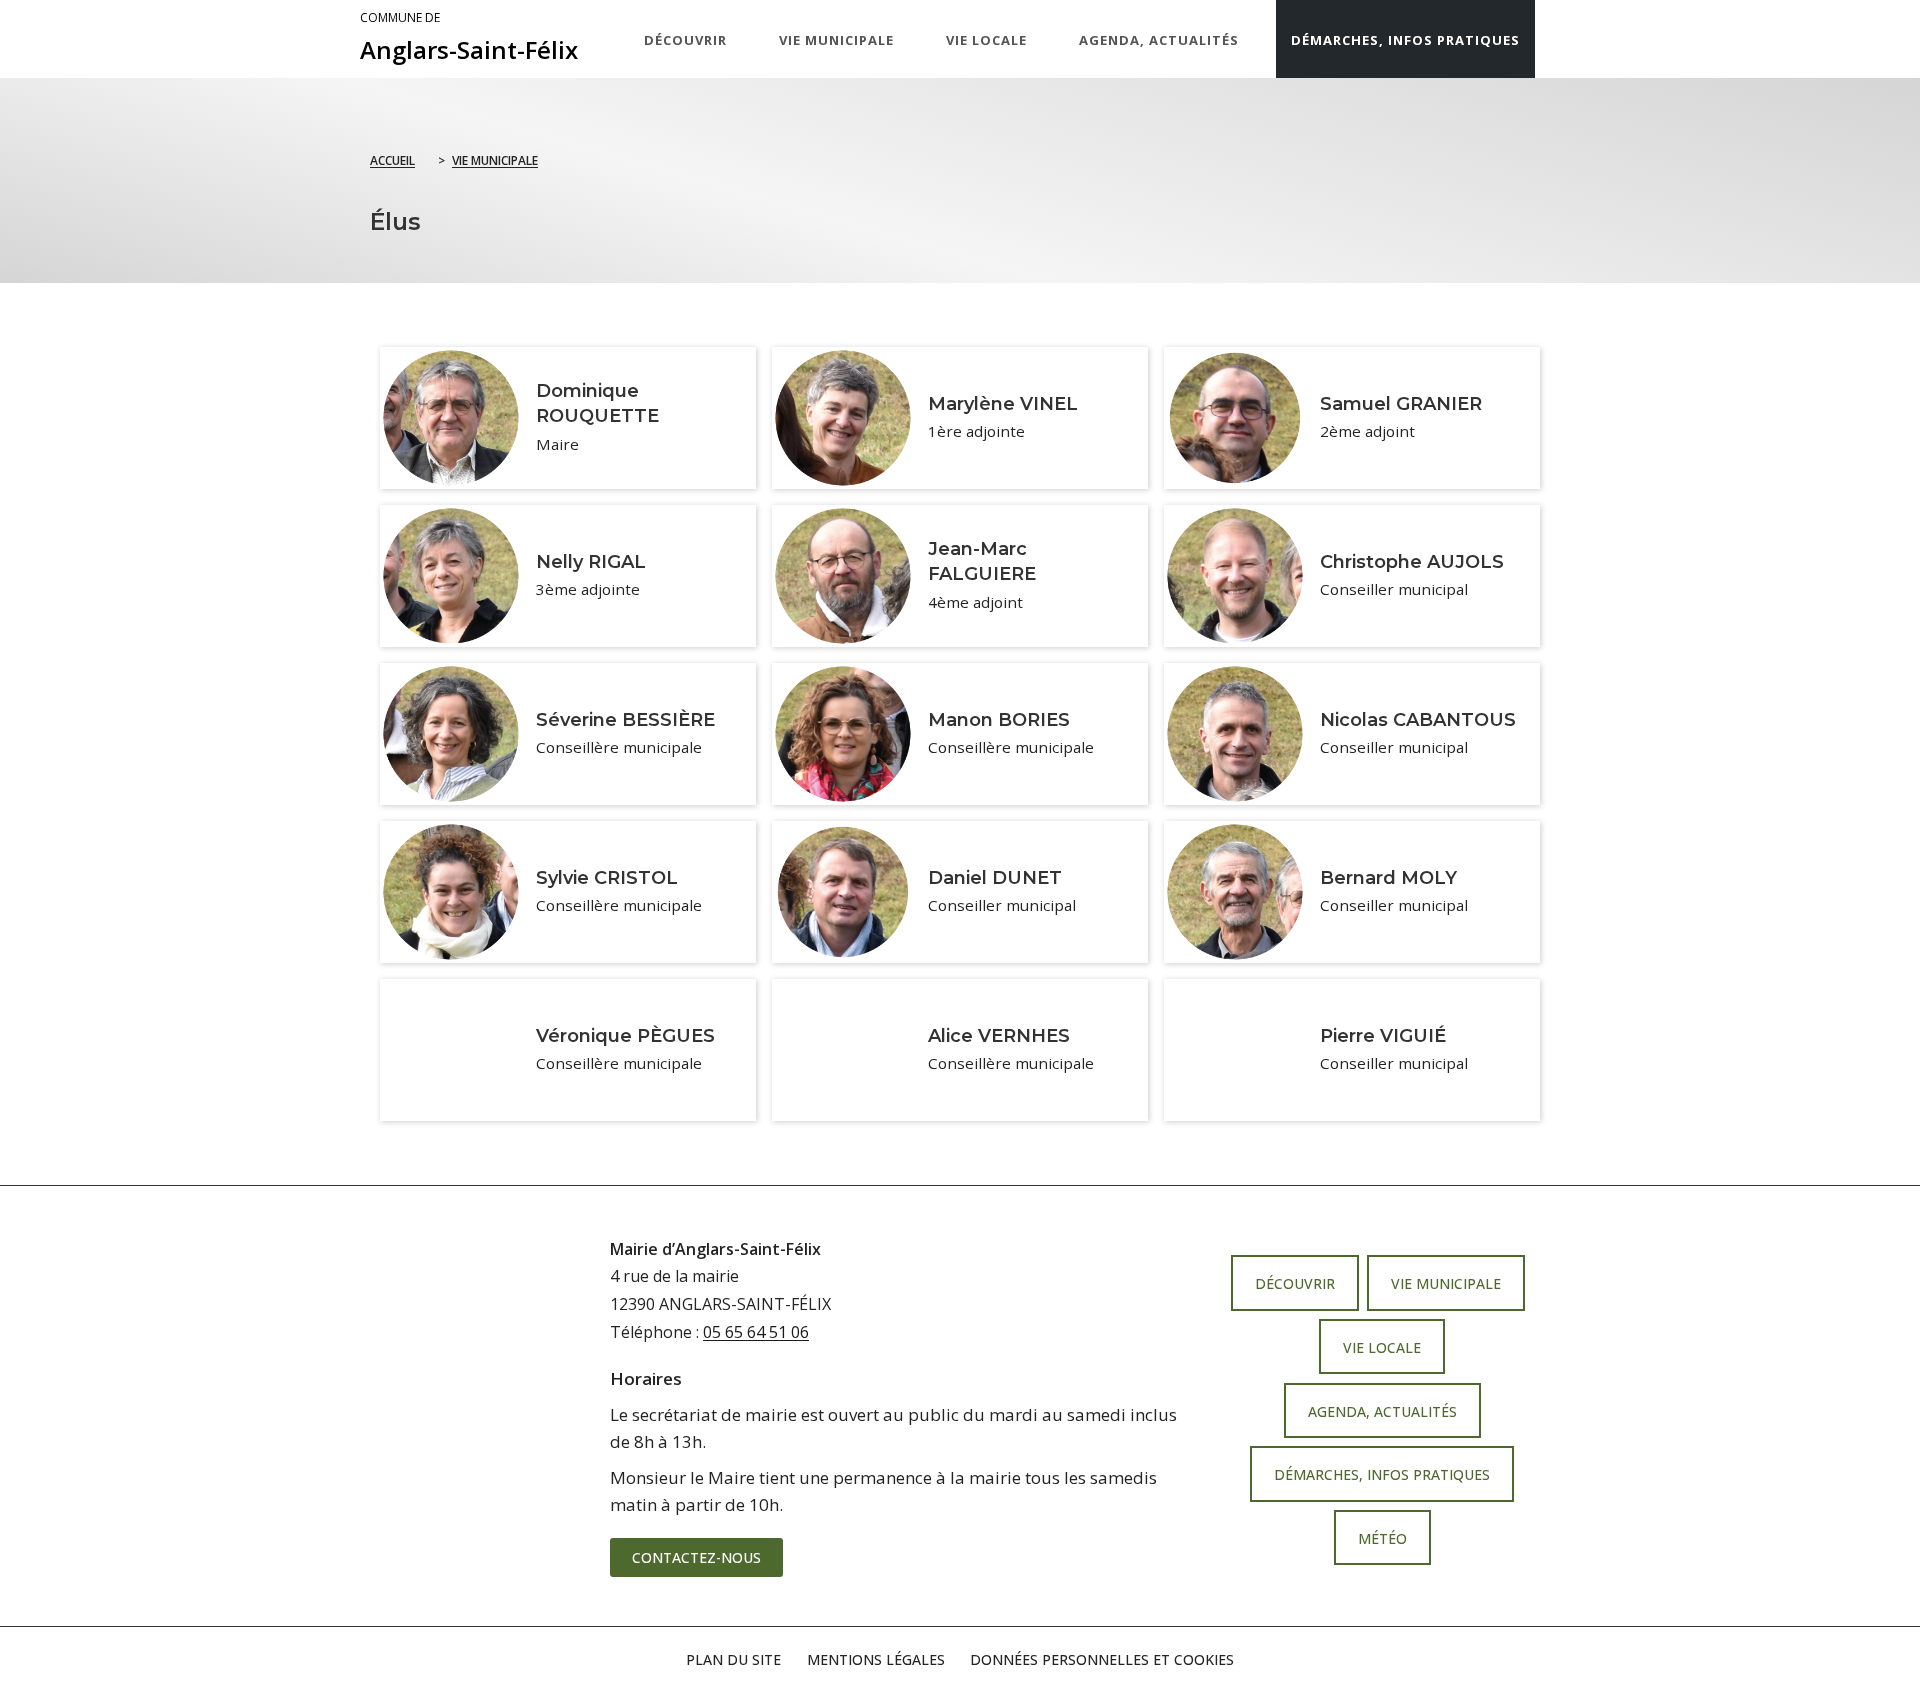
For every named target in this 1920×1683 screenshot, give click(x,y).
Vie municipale (495, 160)
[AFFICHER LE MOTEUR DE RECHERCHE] (1555, 39)
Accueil (392, 160)
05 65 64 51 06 (756, 1332)
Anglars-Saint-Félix (469, 38)
